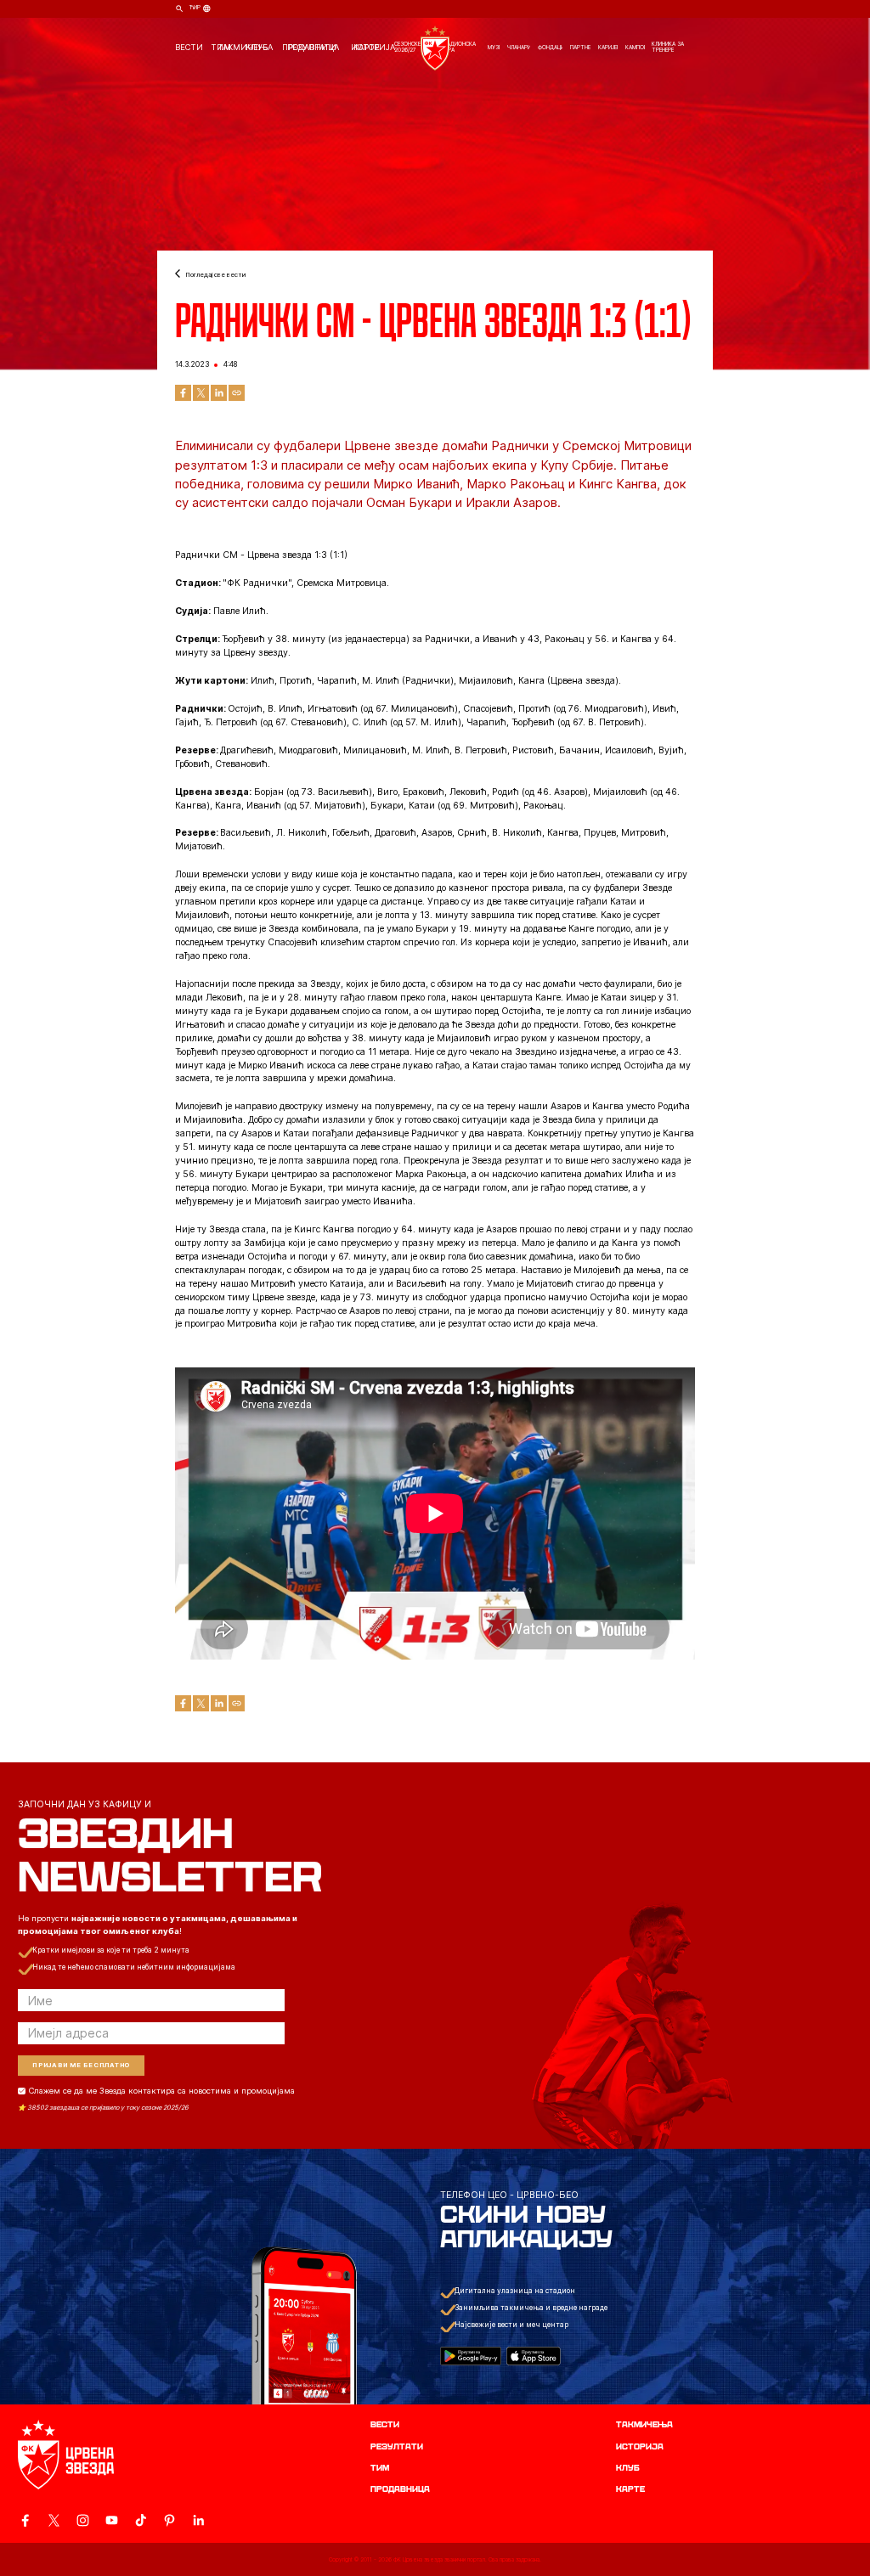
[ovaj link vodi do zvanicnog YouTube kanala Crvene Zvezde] (112, 2520)
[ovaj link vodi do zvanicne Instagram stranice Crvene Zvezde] (83, 2520)
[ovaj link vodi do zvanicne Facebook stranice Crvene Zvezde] (25, 2520)
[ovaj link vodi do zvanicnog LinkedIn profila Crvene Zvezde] (198, 2520)
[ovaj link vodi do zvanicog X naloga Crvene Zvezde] (54, 2520)
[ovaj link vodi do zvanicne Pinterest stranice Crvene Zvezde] (169, 2520)
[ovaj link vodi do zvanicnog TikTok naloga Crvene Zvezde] (141, 2520)
